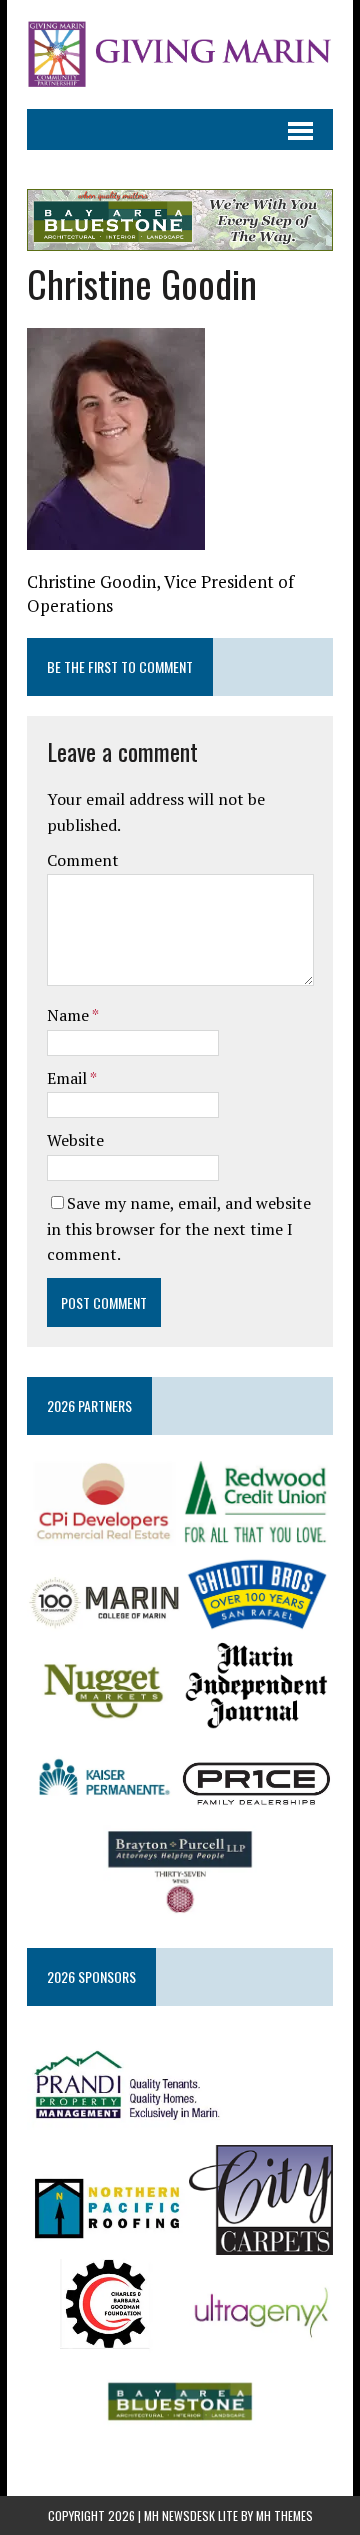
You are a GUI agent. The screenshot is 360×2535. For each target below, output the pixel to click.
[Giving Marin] (180, 54)
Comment (83, 860)
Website (75, 1140)
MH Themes (284, 2515)
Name (69, 1015)
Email (68, 1078)
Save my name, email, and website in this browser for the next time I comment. (179, 1228)
